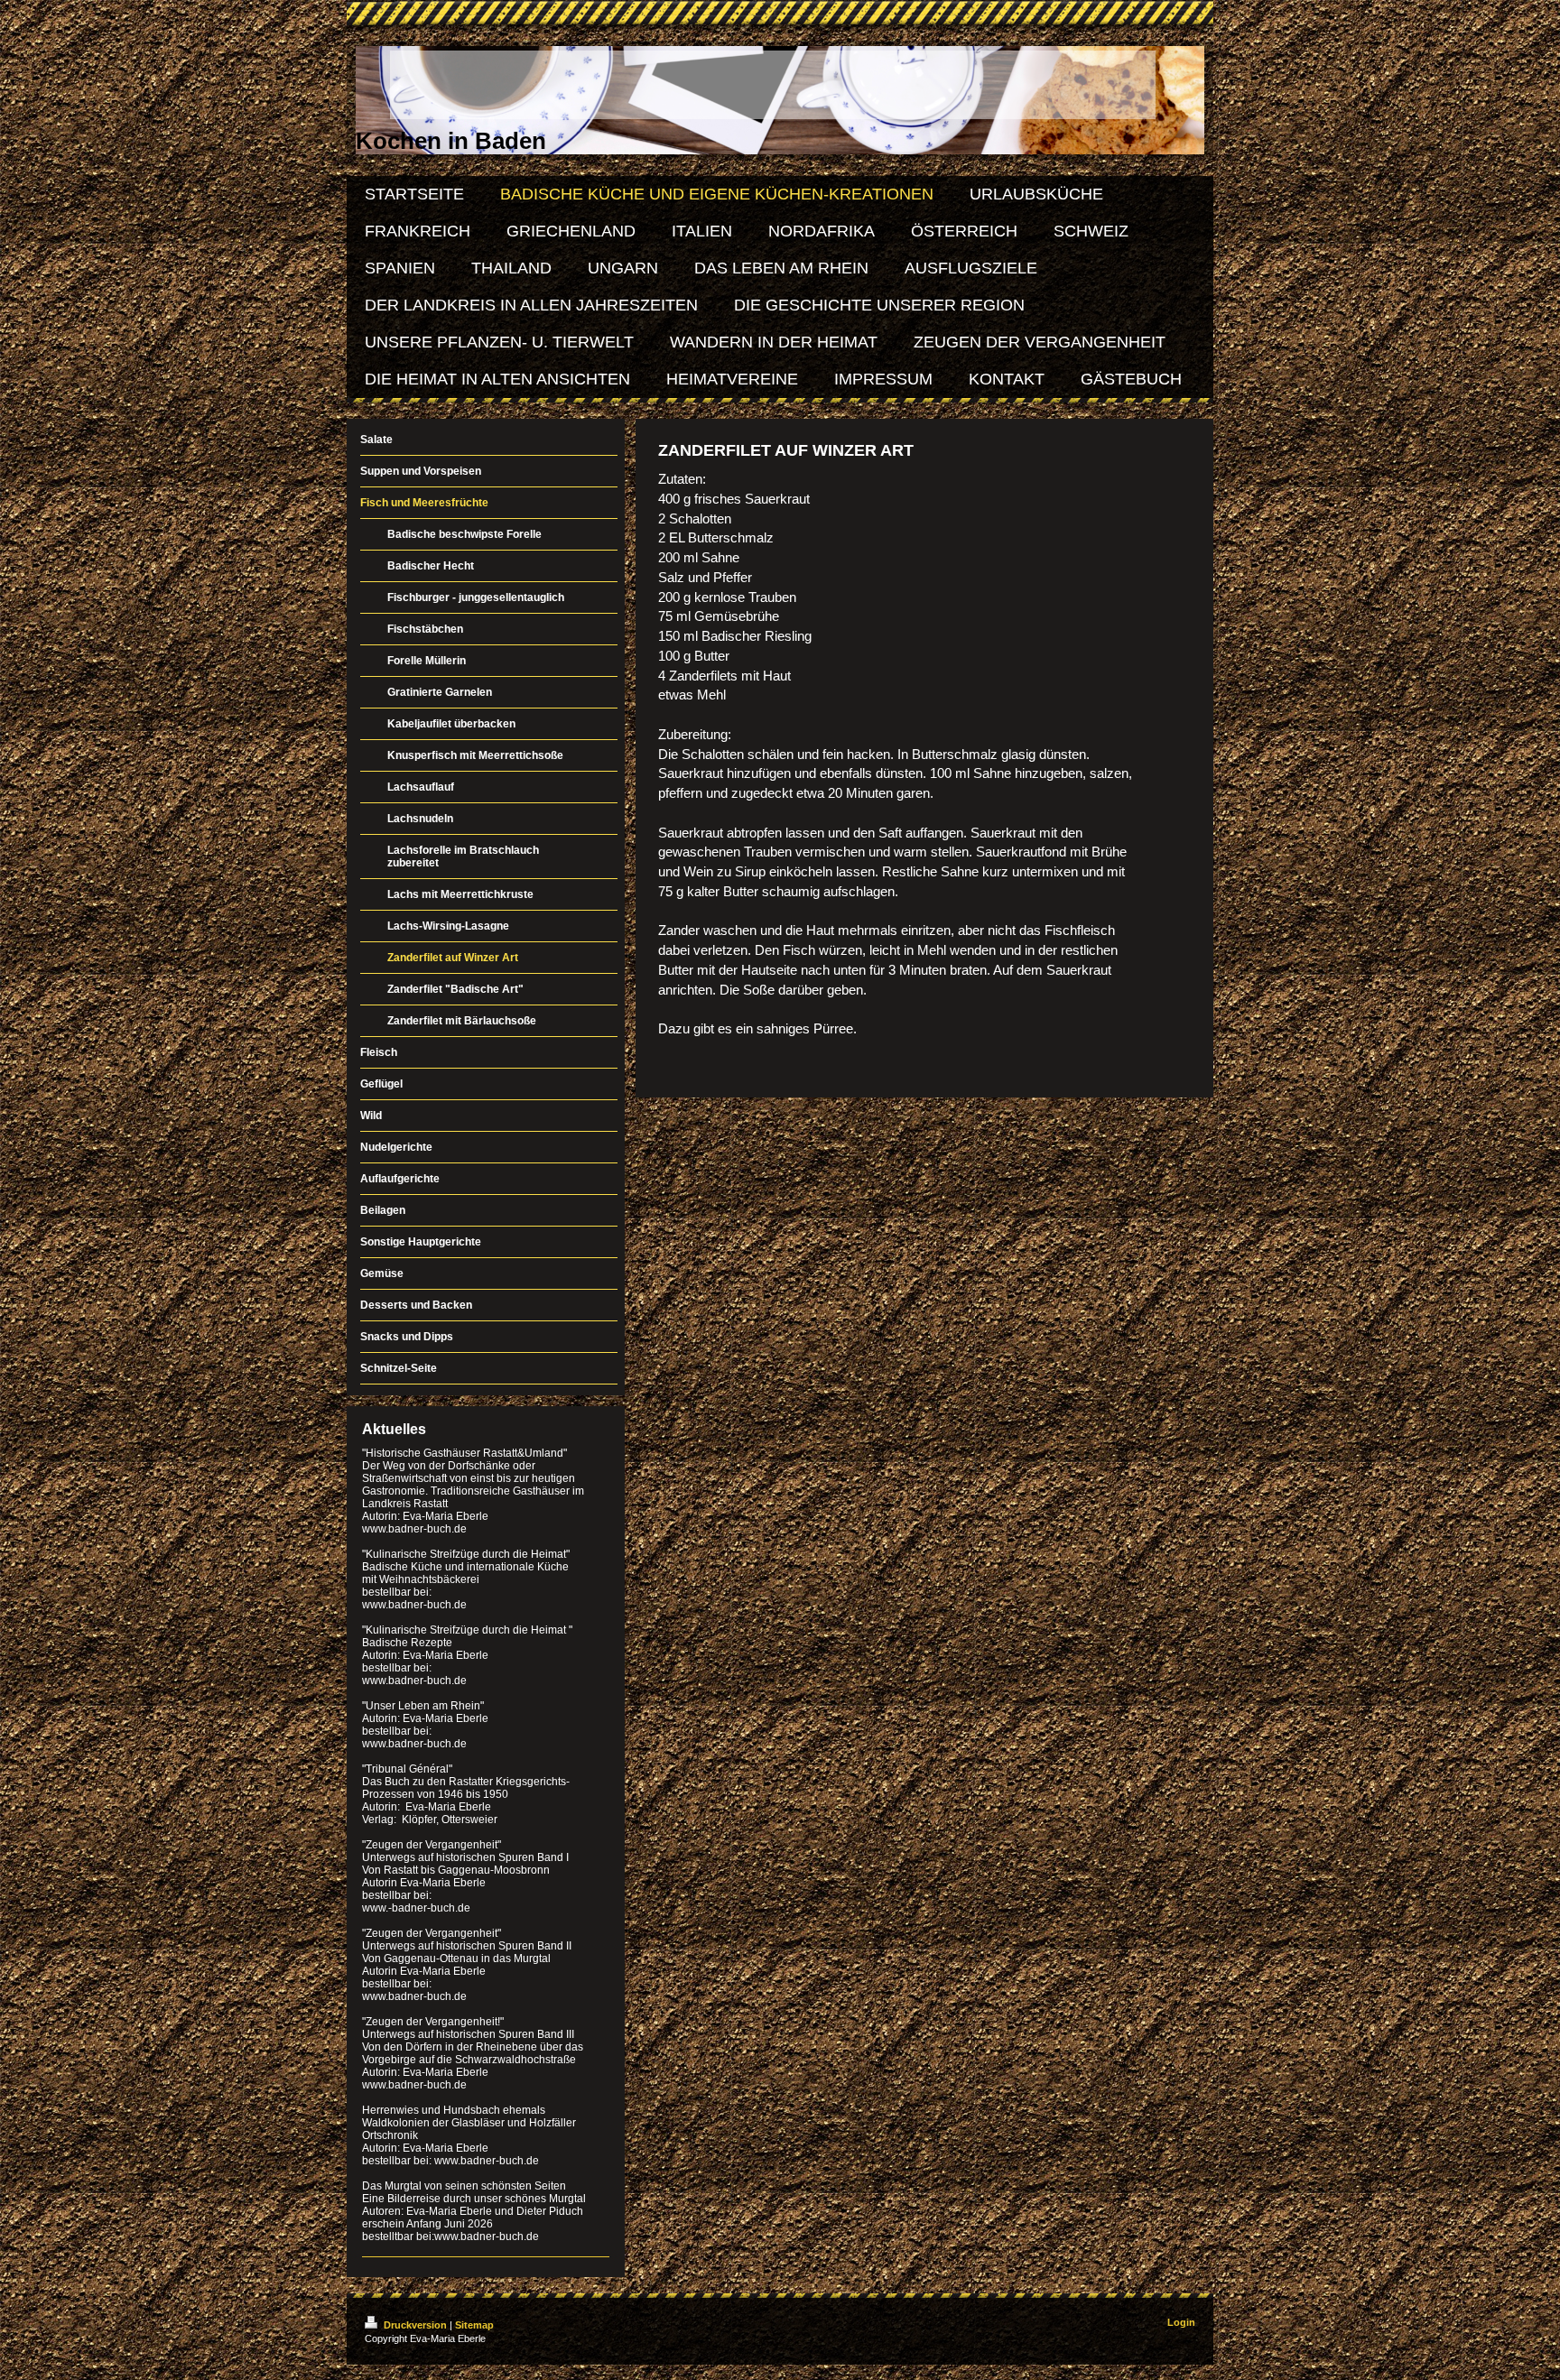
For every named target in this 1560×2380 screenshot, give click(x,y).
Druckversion (415, 2325)
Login (1181, 2322)
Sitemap (474, 2325)
